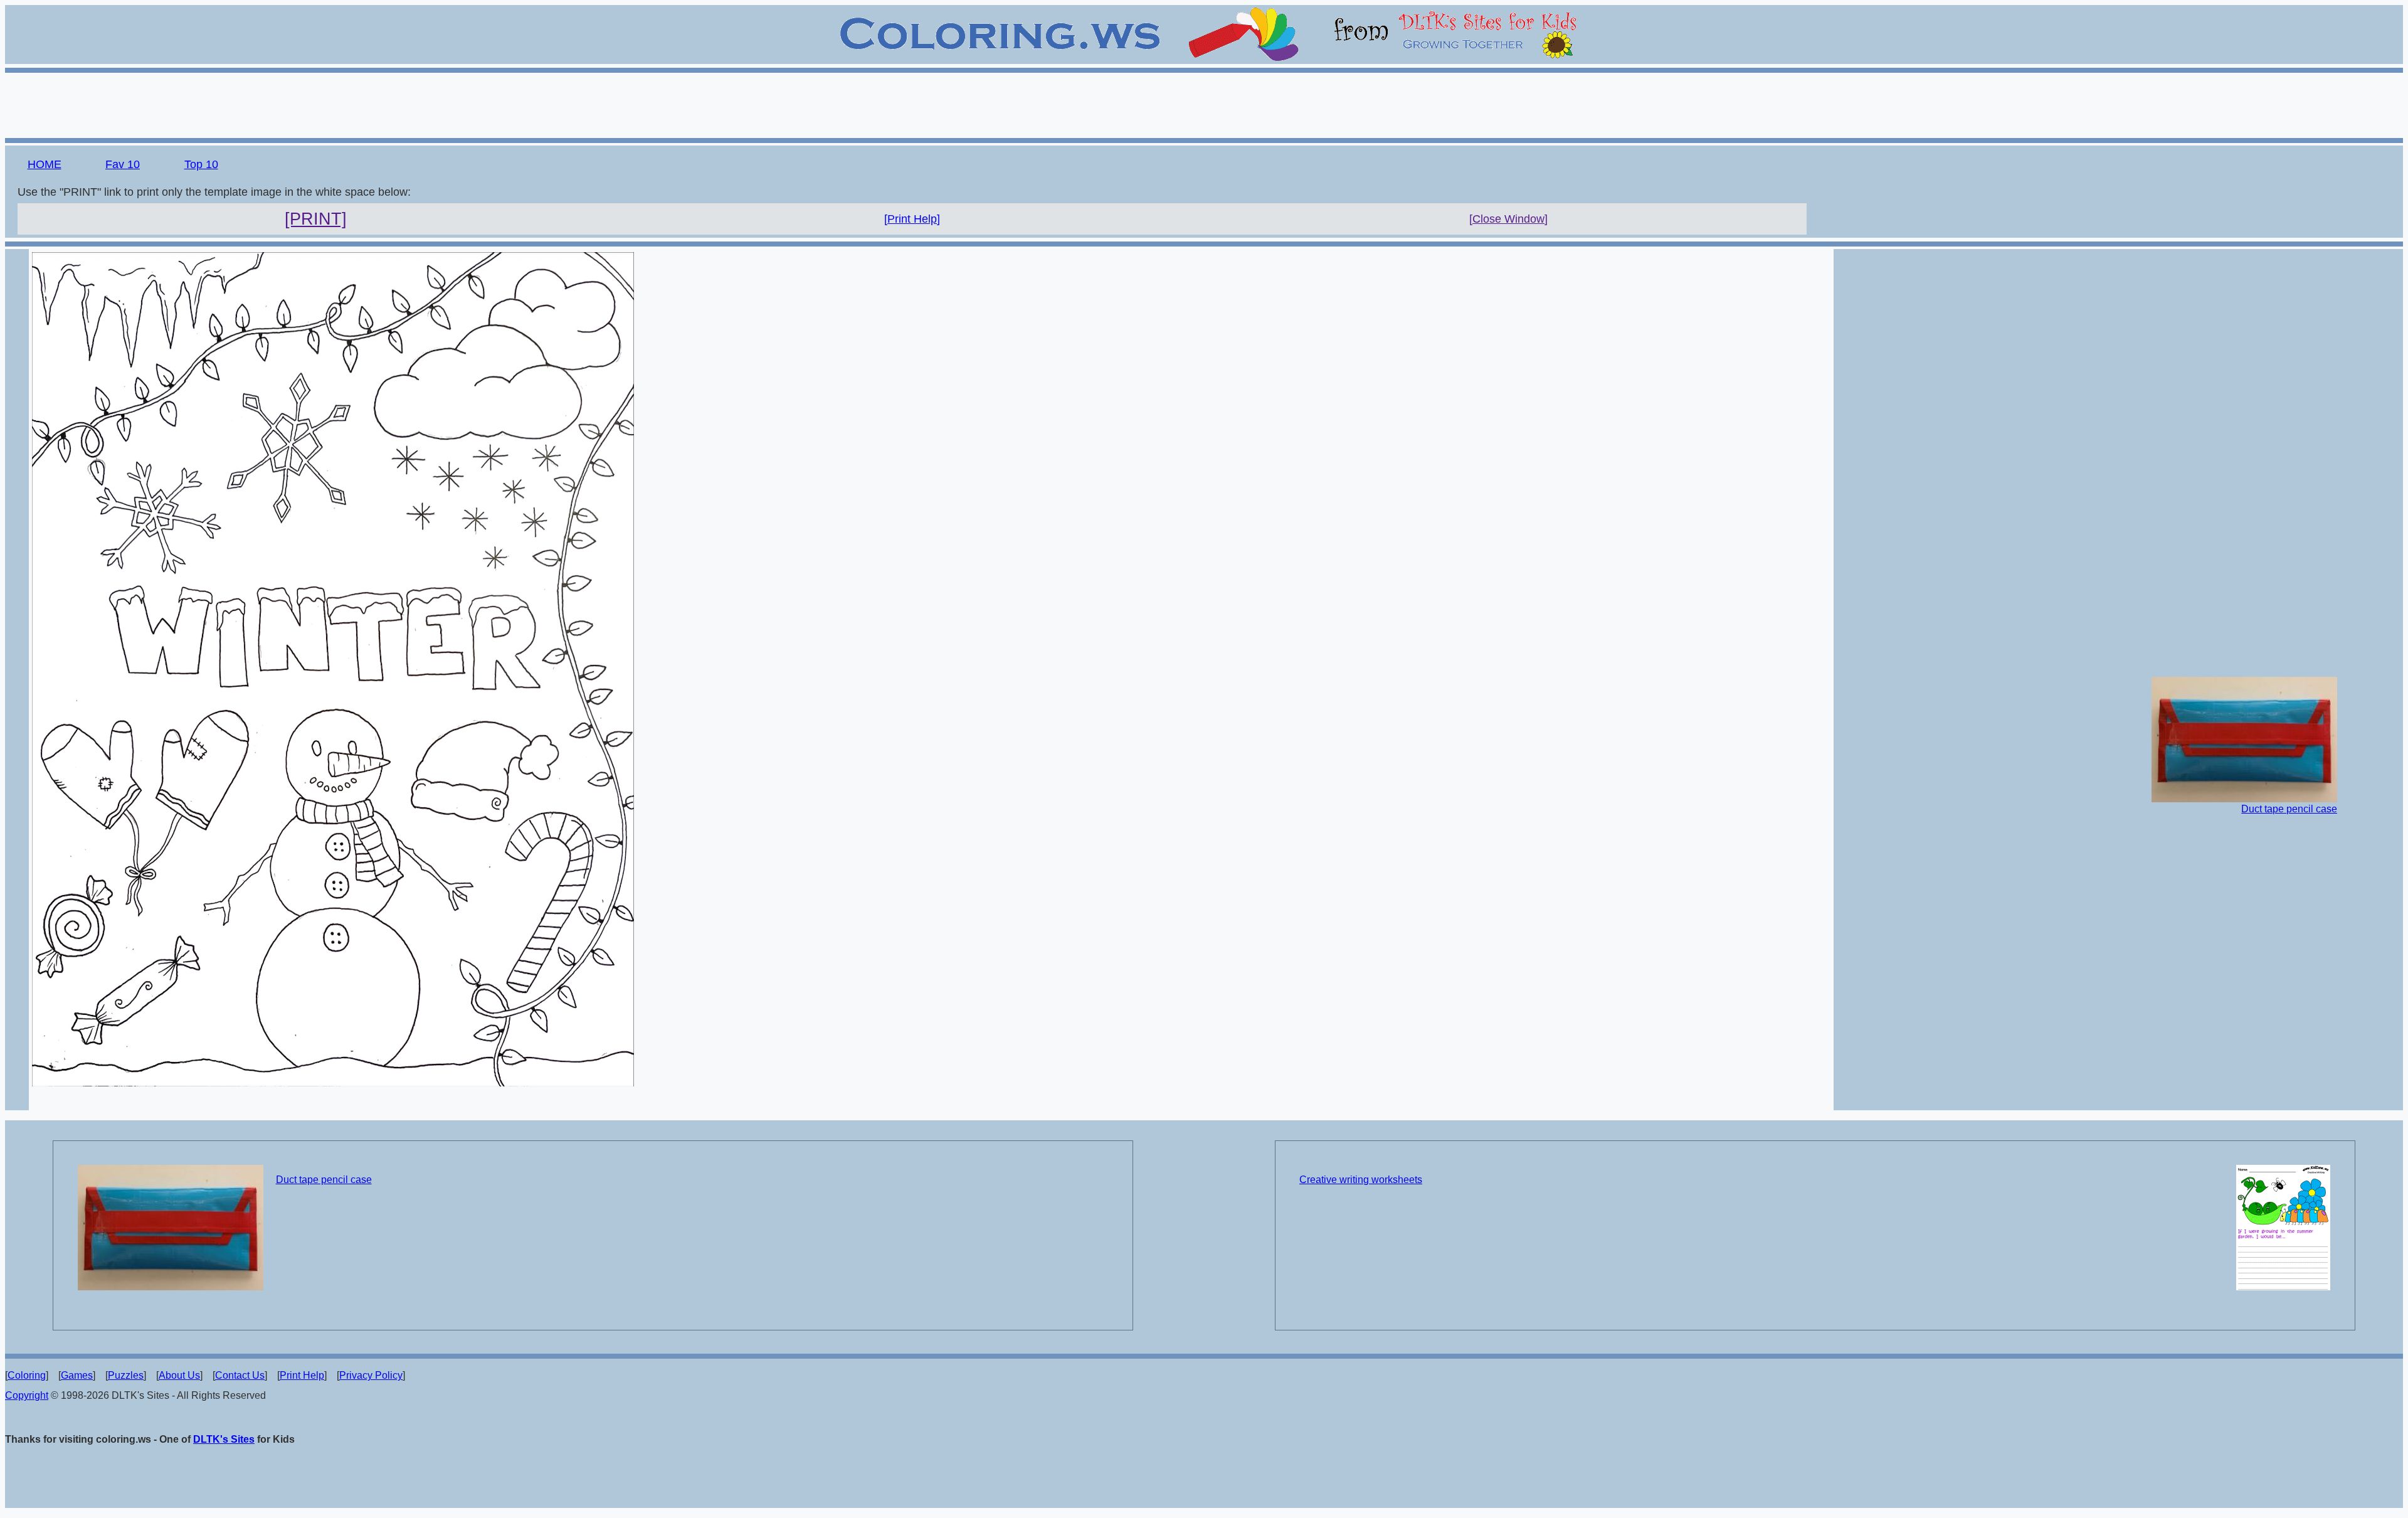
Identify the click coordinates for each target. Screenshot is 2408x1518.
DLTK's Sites (224, 1439)
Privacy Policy (371, 1375)
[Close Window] (1508, 219)
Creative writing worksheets (1361, 1180)
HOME (45, 164)
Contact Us (240, 1375)
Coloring (27, 1375)
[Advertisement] (1204, 103)
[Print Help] (912, 219)
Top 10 (201, 164)
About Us (179, 1375)
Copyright (27, 1395)
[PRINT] (316, 219)
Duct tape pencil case (2289, 809)
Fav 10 (123, 164)
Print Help (302, 1375)
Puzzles (126, 1375)
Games (77, 1375)
